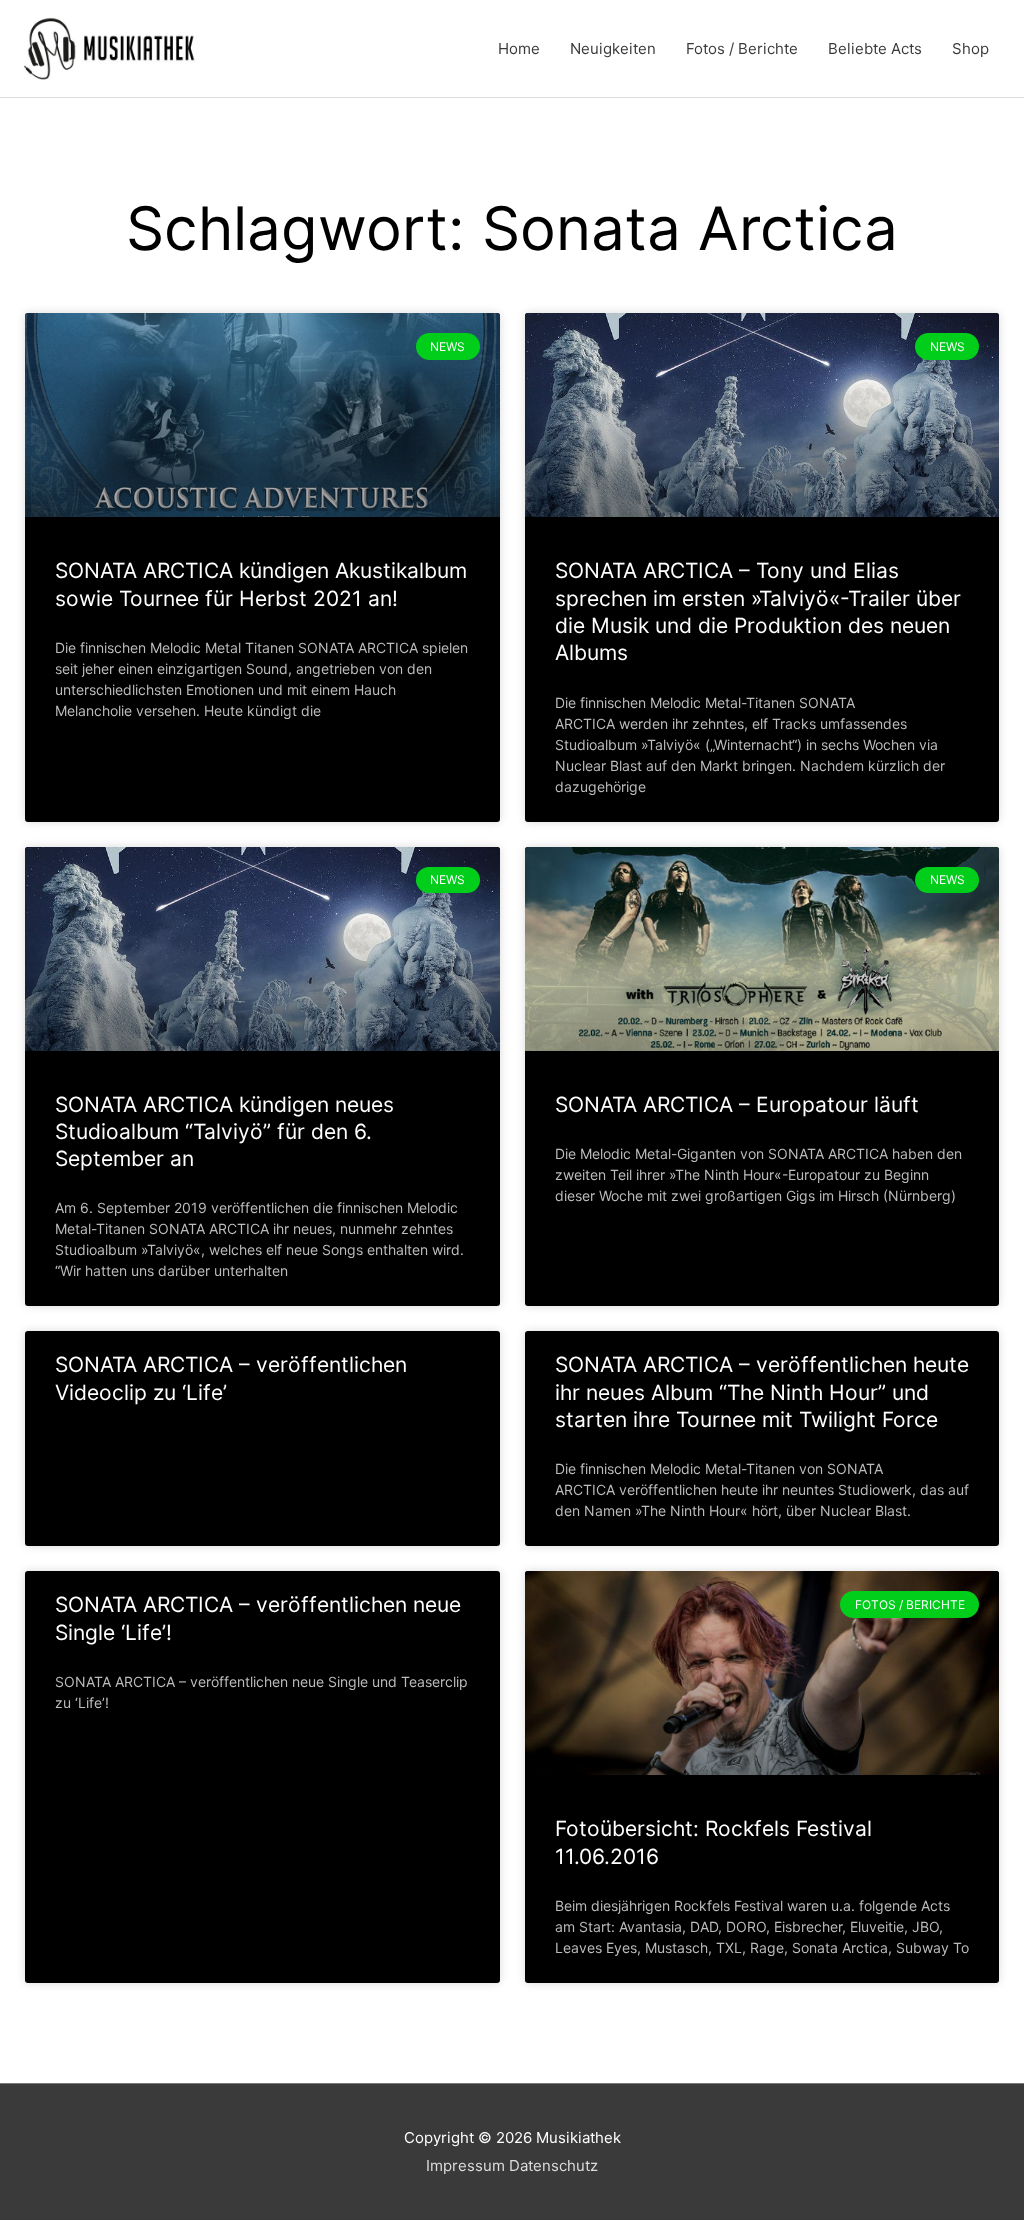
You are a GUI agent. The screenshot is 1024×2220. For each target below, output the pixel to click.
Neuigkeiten (613, 48)
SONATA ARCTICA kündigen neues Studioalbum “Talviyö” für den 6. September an (224, 1132)
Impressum (465, 2165)
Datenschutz (553, 2165)
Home (519, 48)
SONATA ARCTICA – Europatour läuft (737, 1104)
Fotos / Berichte (742, 48)
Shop (970, 48)
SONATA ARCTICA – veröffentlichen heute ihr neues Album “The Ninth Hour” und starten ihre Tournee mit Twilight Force (762, 1392)
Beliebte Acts (875, 48)
